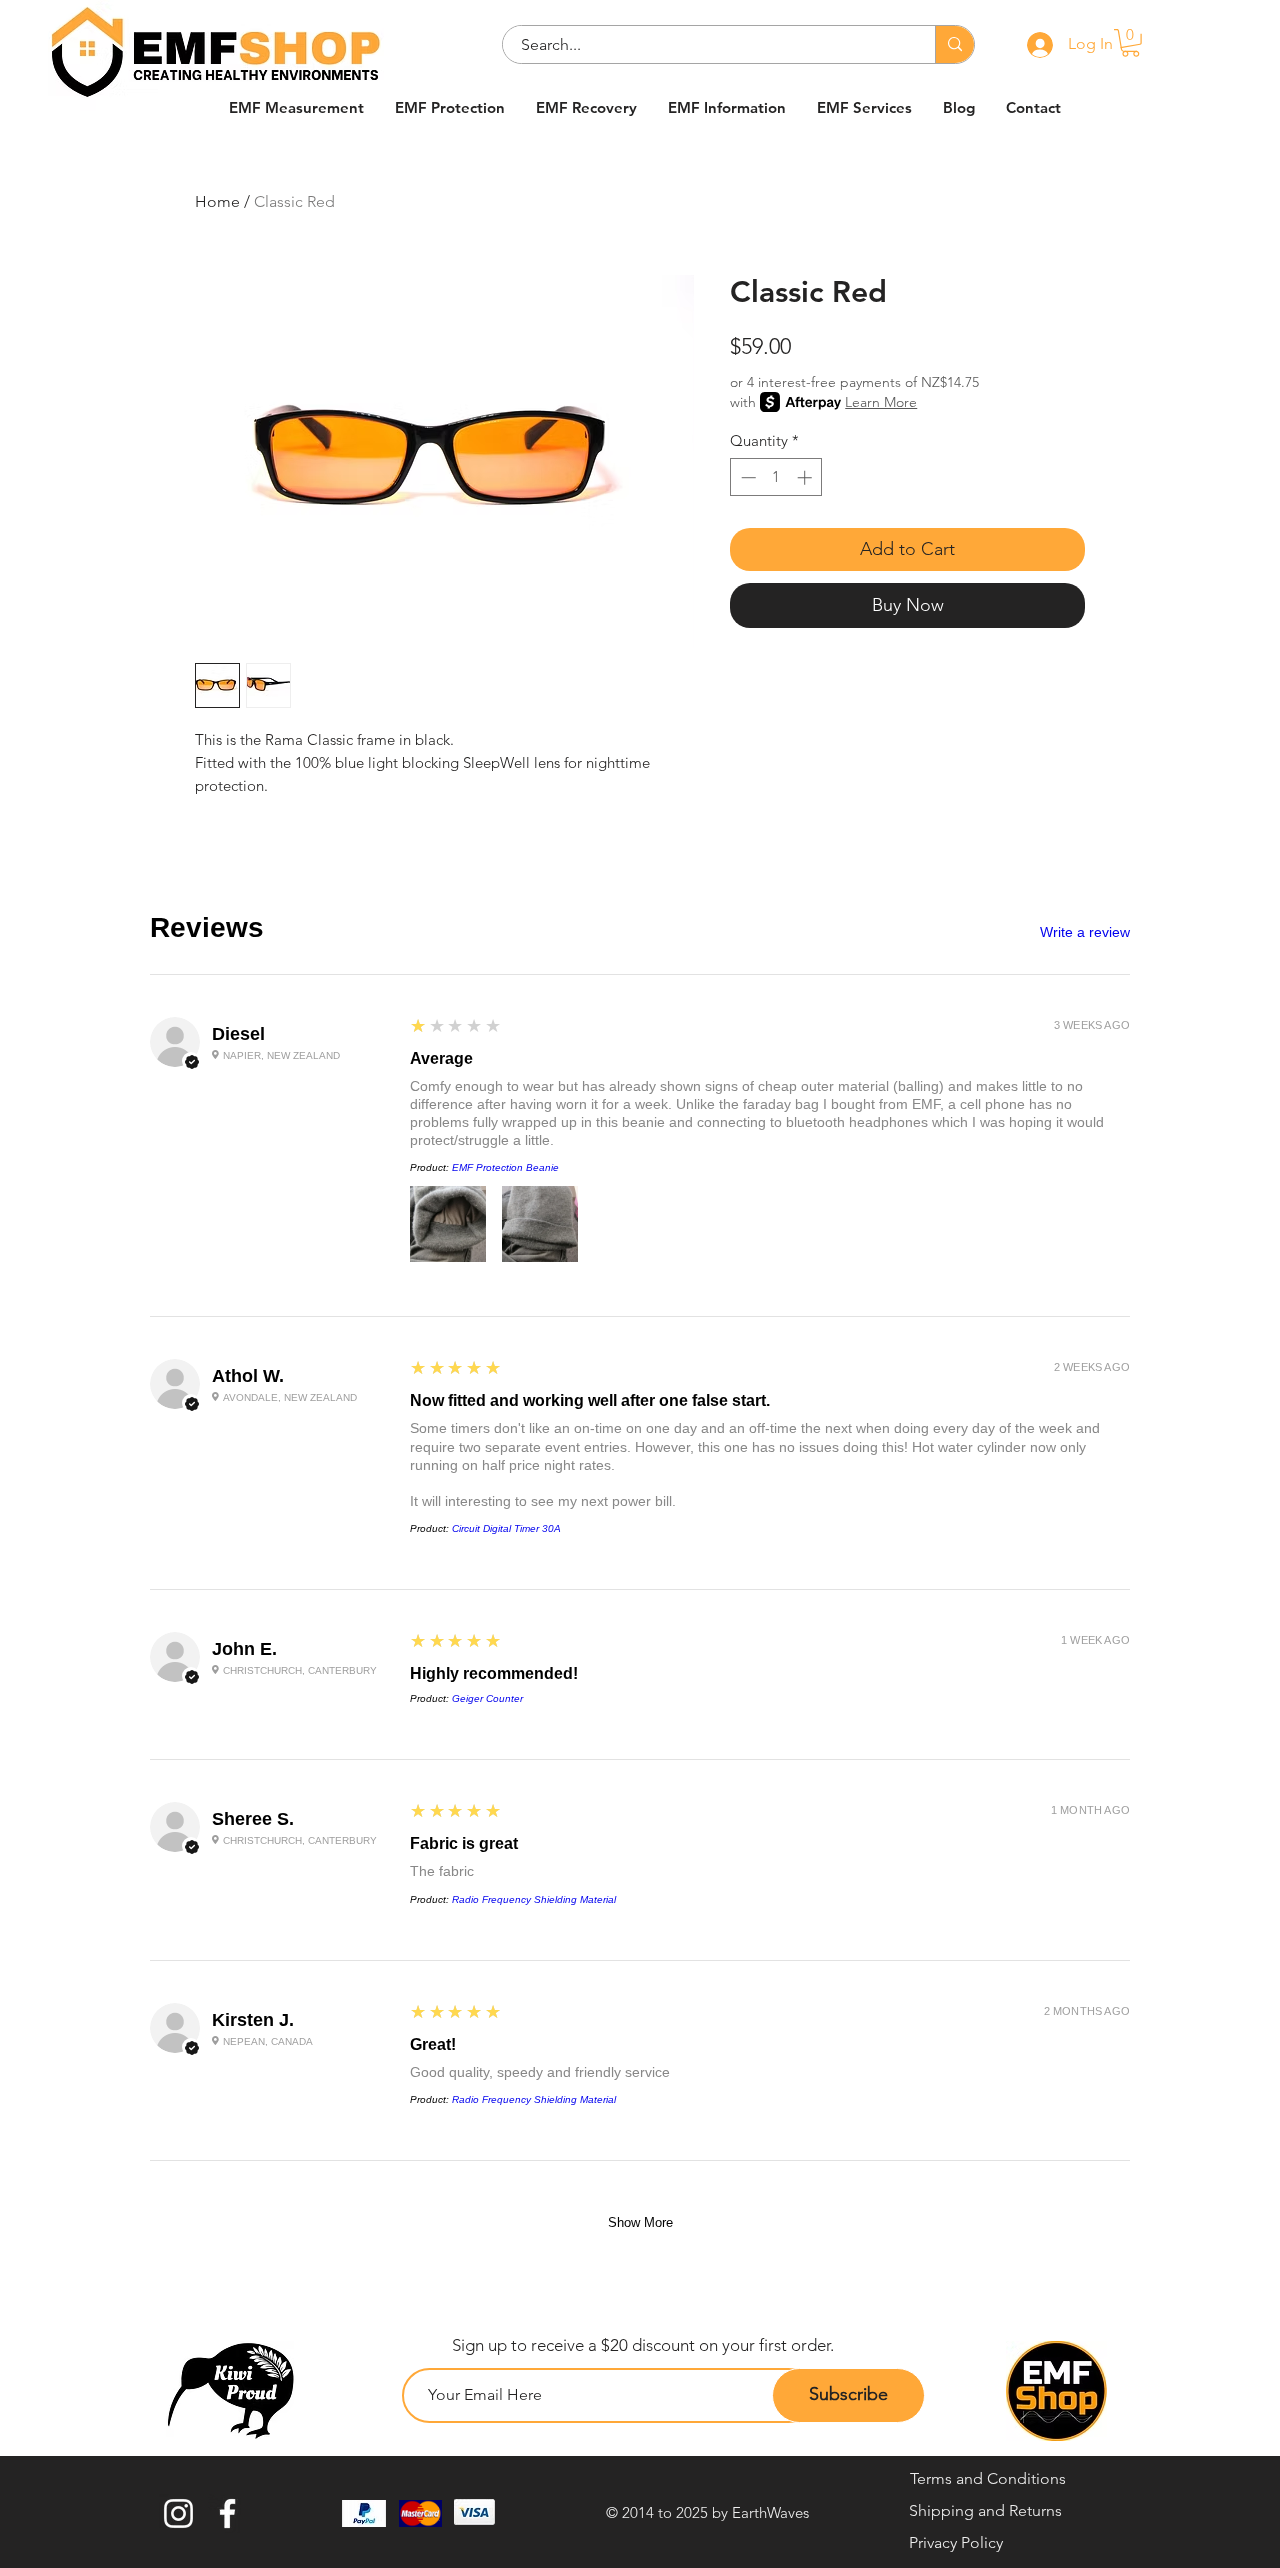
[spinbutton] (776, 477)
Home (217, 201)
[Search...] (954, 44)
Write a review (1085, 932)
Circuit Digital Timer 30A (506, 1528)
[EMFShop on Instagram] (178, 2513)
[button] (1130, 43)
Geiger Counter (487, 1698)
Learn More (881, 402)
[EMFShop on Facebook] (227, 2513)
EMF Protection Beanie (505, 1167)
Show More (640, 2222)
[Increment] (806, 477)
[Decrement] (746, 477)
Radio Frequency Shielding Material (534, 1899)
